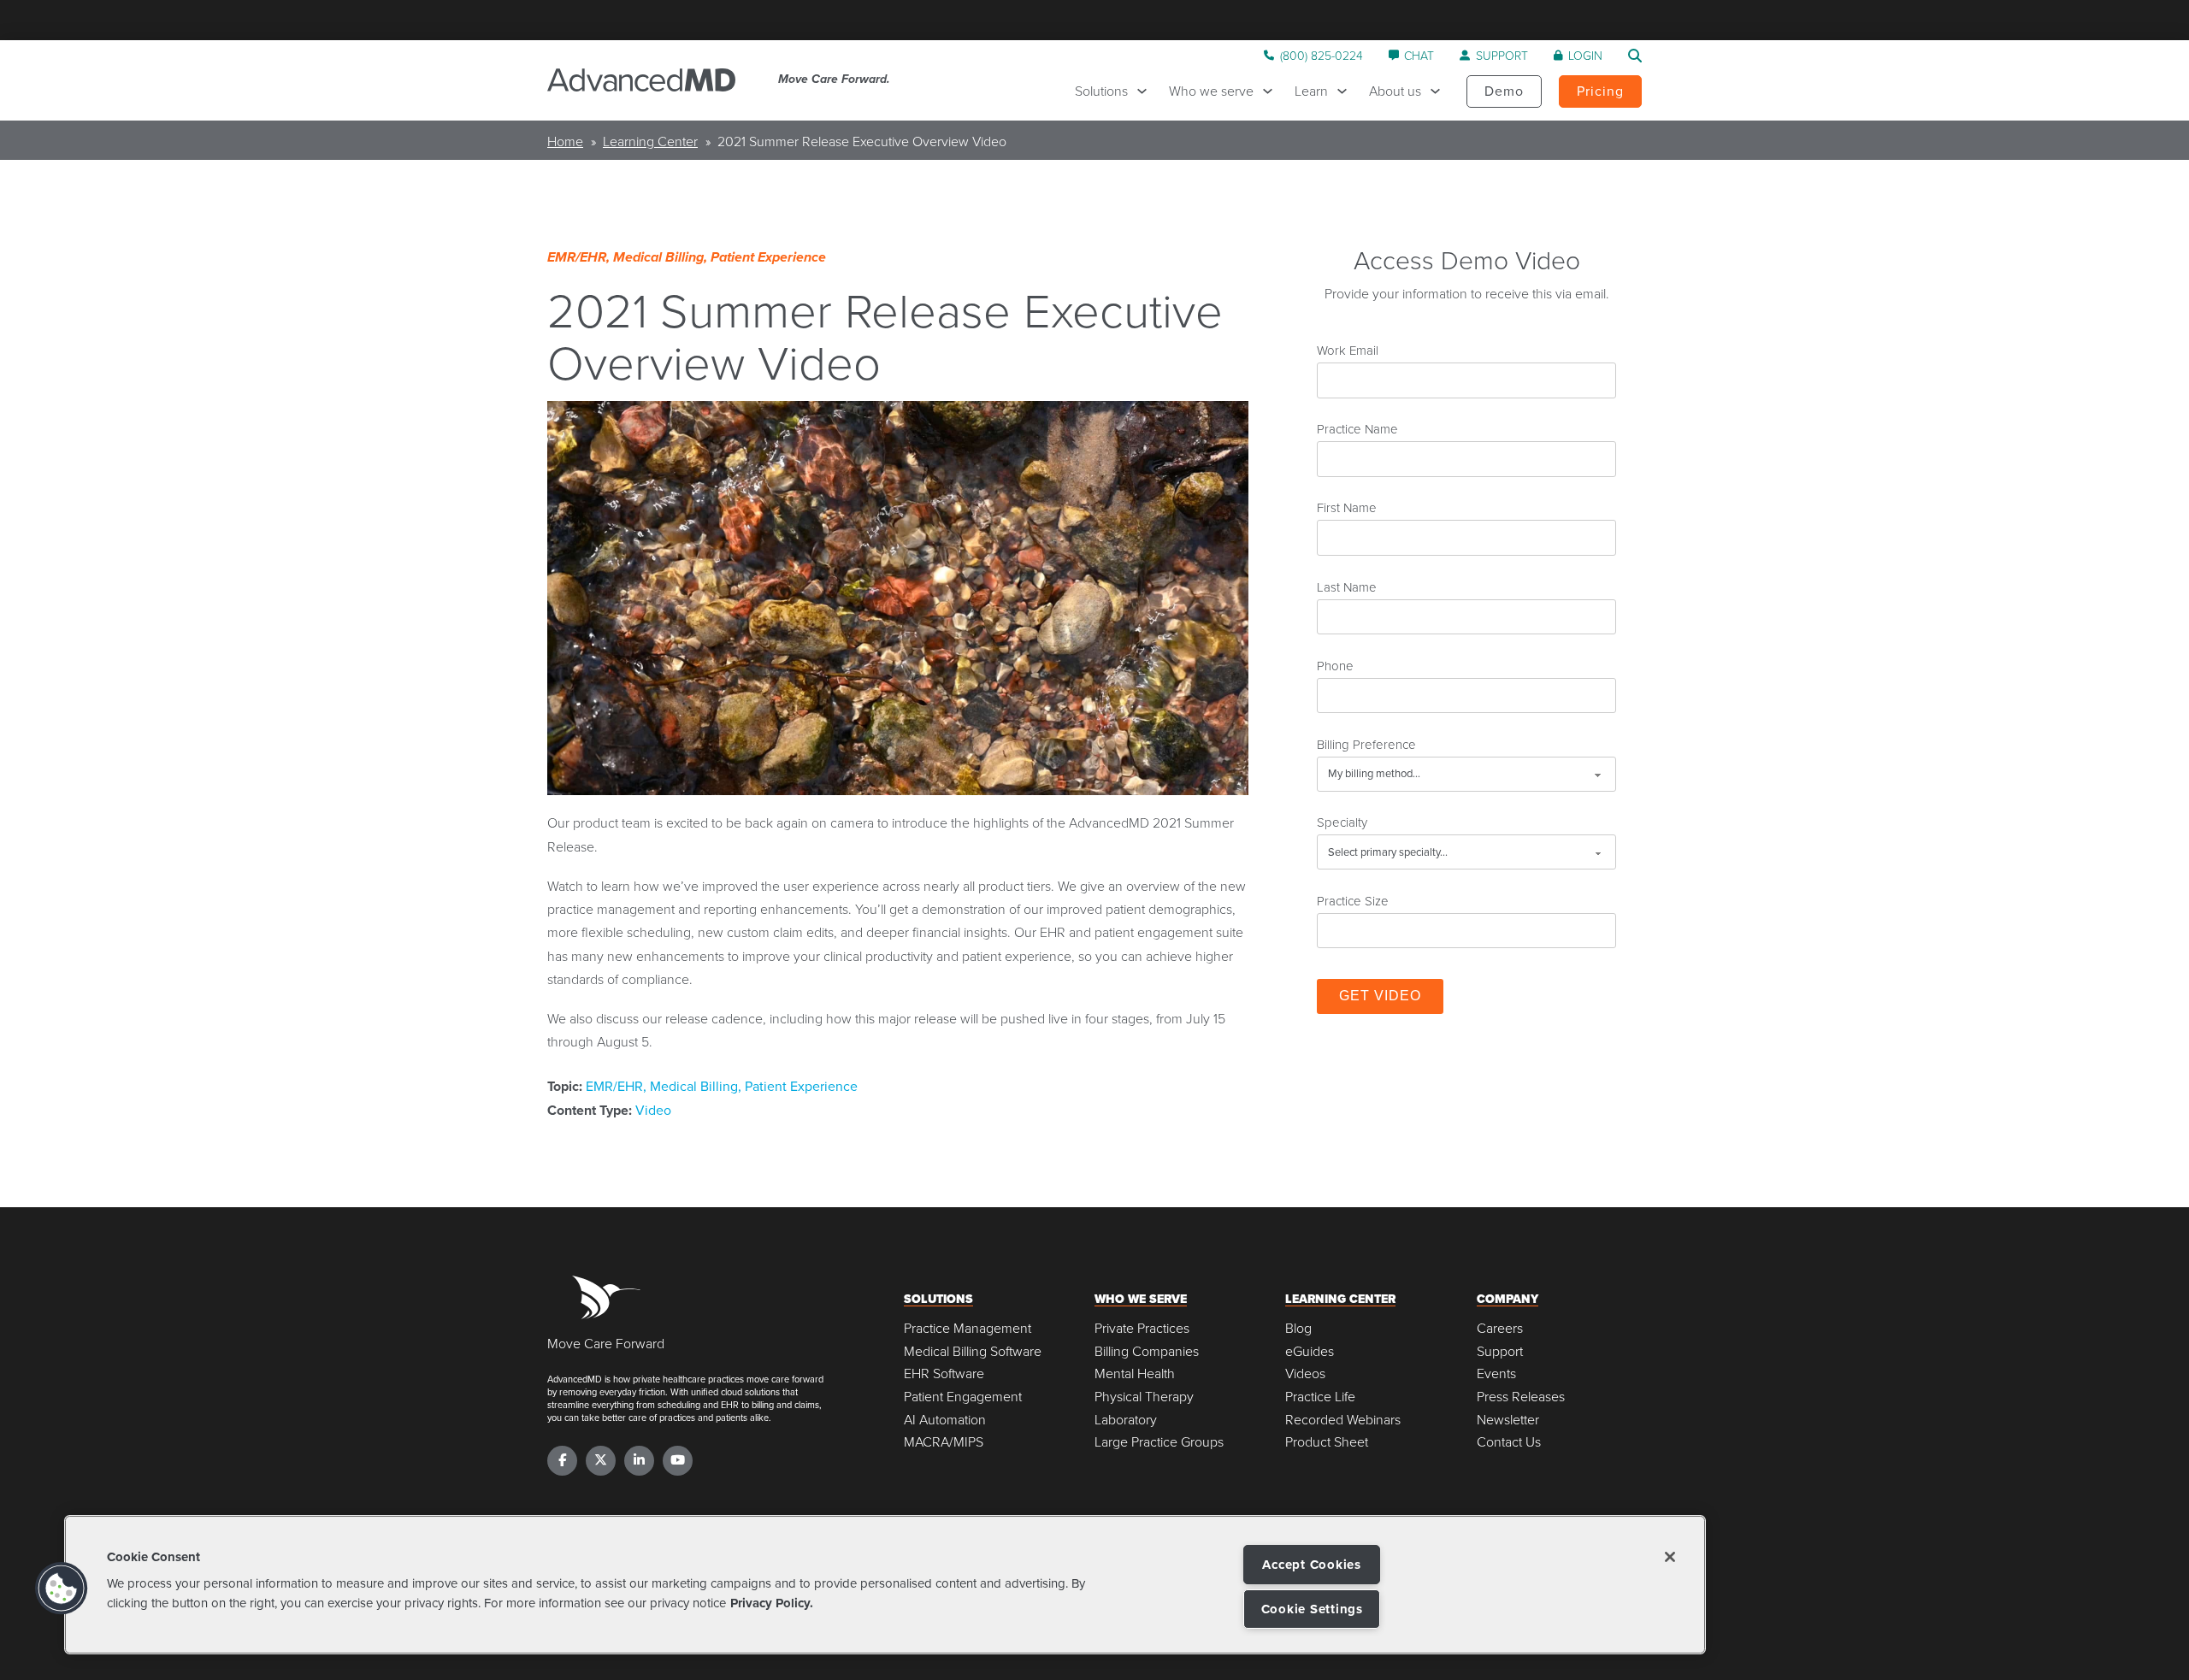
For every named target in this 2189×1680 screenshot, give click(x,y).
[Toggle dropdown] (1146, 91)
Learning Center (650, 141)
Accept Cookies (1312, 1565)
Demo (1504, 91)
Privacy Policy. (772, 1602)
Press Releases (1521, 1397)
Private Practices (1142, 1328)
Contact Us (1509, 1442)
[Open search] (1635, 56)
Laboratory (1126, 1420)
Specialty (1342, 822)
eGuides (1310, 1351)
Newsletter (1508, 1420)
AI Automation (945, 1420)
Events (1496, 1373)
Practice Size (1353, 900)
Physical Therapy (1144, 1397)
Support (1500, 1351)
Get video (1380, 996)
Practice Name (1357, 428)
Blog (1298, 1328)
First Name (1347, 507)
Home (565, 141)
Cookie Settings (1312, 1609)
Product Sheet (1327, 1442)
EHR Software (944, 1373)
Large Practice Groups (1159, 1442)
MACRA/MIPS (944, 1442)
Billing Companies (1147, 1351)
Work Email (1348, 350)
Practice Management (968, 1328)
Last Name (1347, 587)
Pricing (1600, 91)
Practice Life (1320, 1397)
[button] (62, 1589)
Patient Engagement (963, 1397)
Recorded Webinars (1343, 1420)
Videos (1305, 1373)
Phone (1335, 665)
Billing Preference (1366, 744)
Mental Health (1135, 1373)
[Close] (1670, 1557)
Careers (1500, 1328)
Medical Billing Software (973, 1351)
